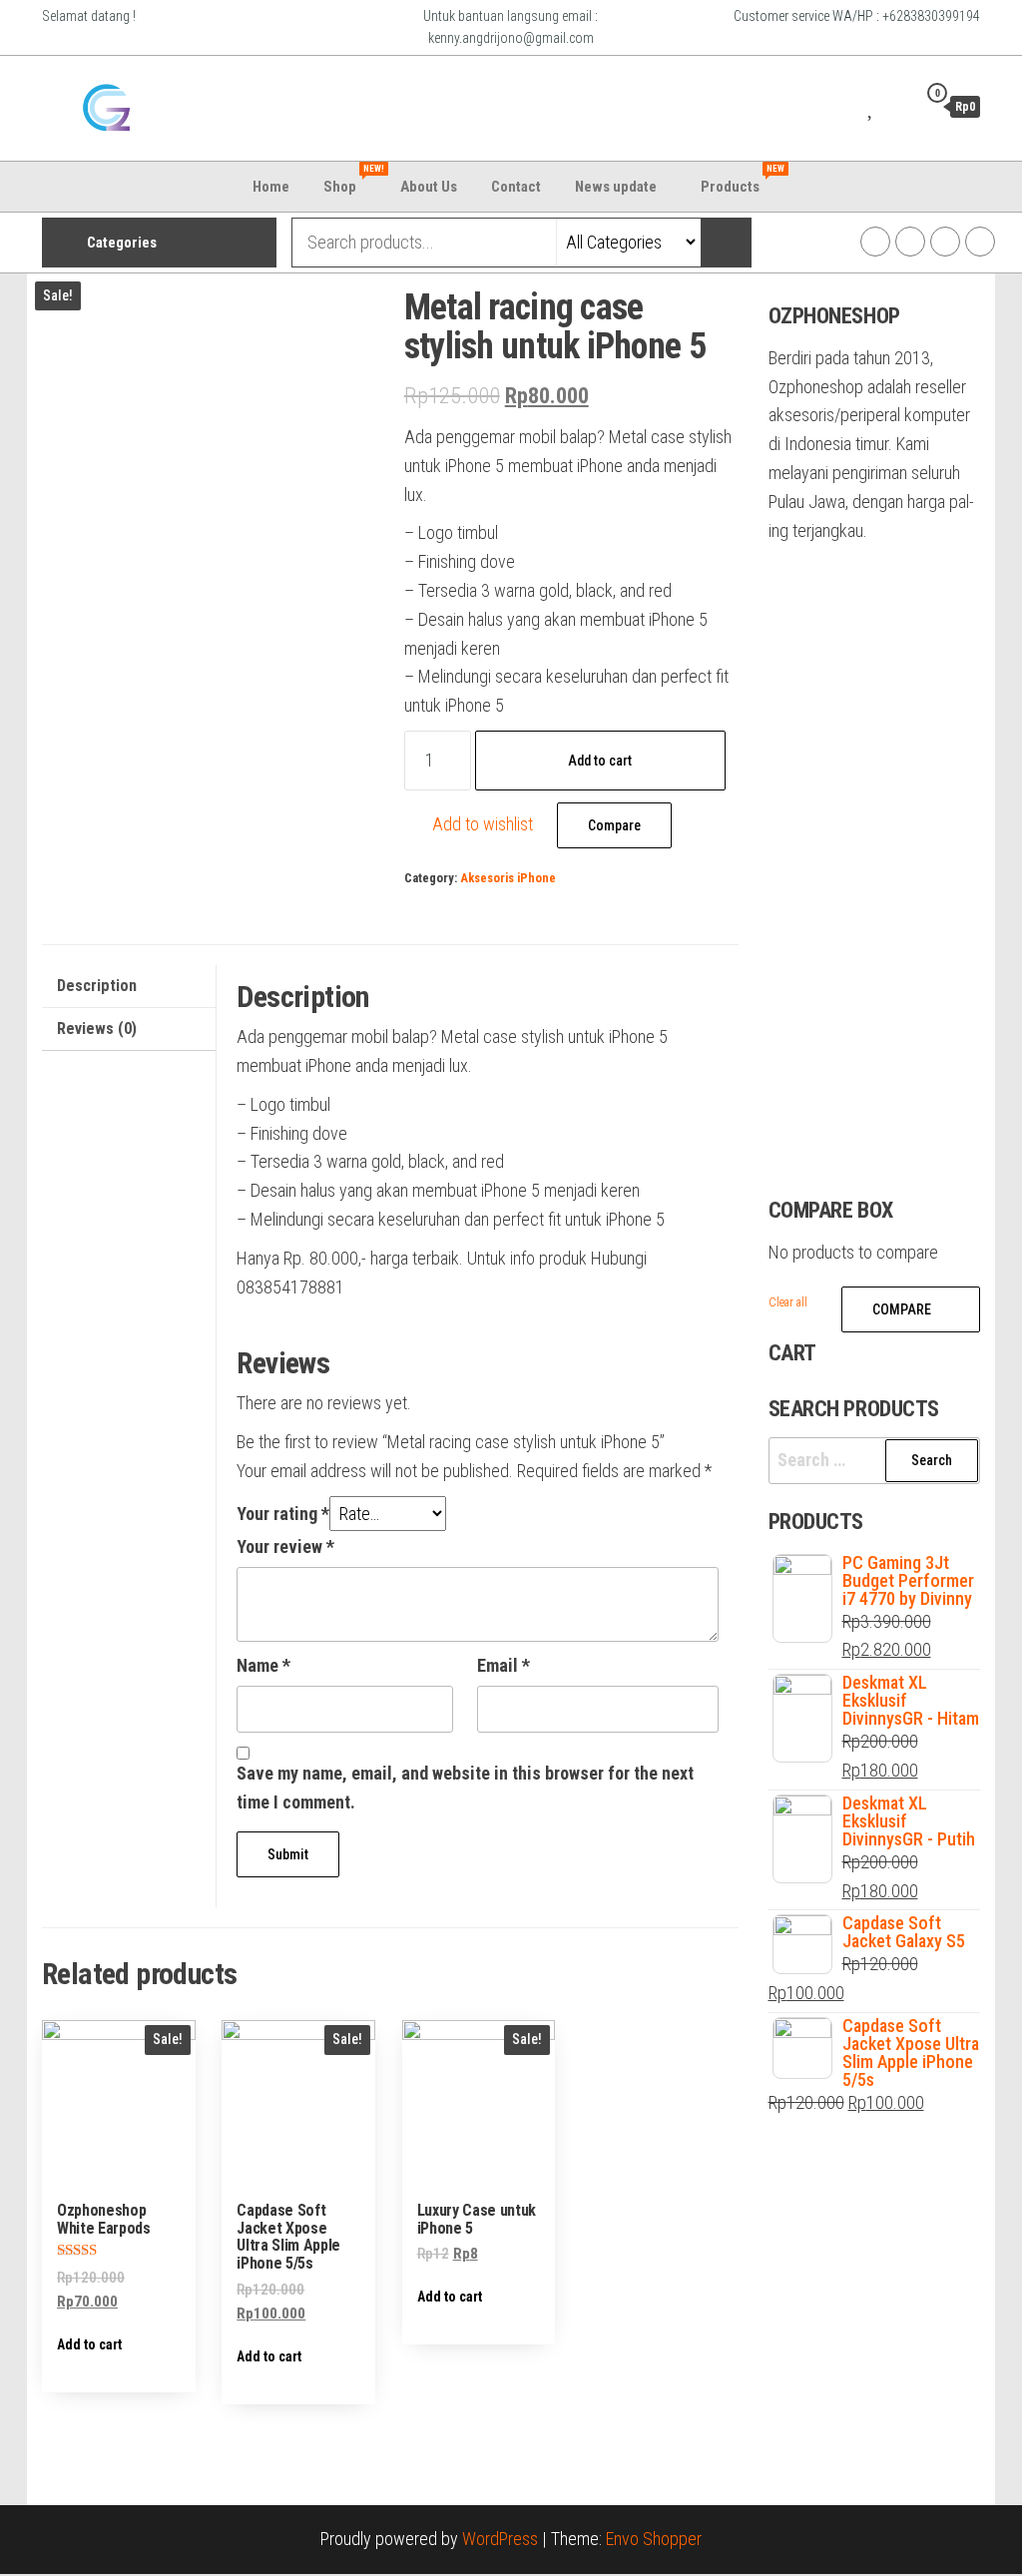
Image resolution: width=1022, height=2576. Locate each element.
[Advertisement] (419, 101)
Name (263, 1665)
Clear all (788, 1302)
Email (504, 1665)
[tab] (129, 987)
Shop (352, 180)
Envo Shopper (654, 2539)
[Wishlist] (872, 106)
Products (743, 180)
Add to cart (600, 761)
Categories (122, 243)
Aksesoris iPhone (508, 878)
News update (616, 187)
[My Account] (896, 106)
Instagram (875, 242)
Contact (516, 187)
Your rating (283, 1514)
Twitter (910, 242)
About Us (429, 187)
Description (97, 986)
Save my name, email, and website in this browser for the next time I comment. (465, 1788)
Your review (285, 1546)
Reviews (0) (97, 1029)
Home (271, 187)
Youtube (945, 242)
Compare (614, 825)
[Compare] (847, 106)
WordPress (500, 2539)
